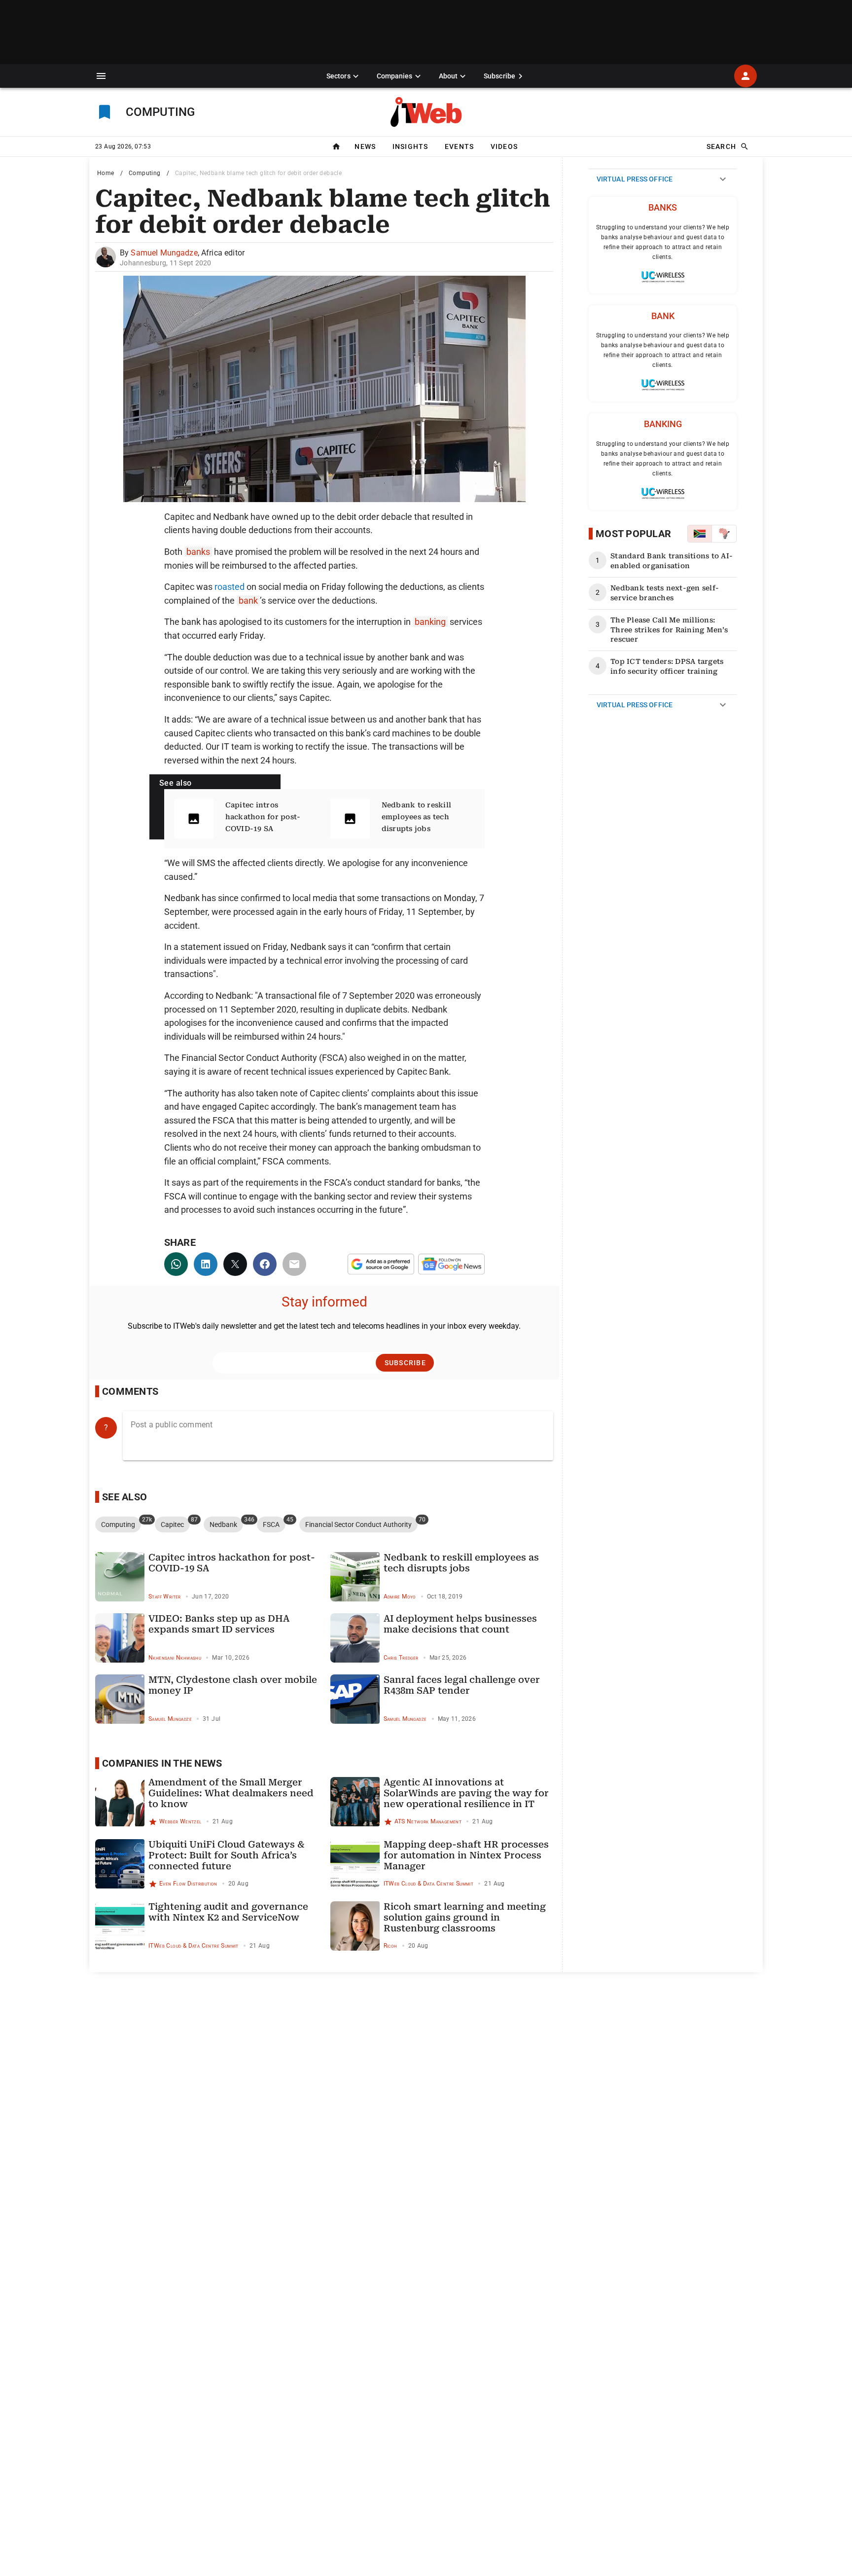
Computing (145, 173)
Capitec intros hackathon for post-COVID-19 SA (263, 817)
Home (106, 173)
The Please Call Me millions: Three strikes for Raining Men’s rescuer (669, 630)
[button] (101, 76)
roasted (230, 587)
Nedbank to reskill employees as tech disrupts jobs (417, 817)
